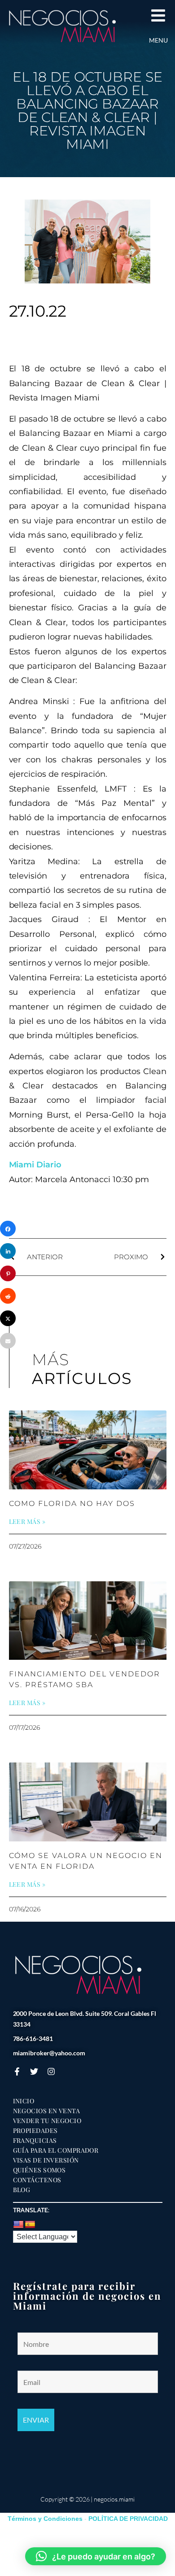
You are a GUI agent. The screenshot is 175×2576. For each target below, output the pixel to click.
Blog (22, 2190)
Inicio (24, 2101)
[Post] (8, 1318)
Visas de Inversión (46, 2160)
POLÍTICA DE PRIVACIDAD (128, 2519)
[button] (96, 2556)
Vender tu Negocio (47, 2121)
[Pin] (8, 1273)
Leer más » (27, 1522)
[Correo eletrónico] (8, 1341)
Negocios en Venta (47, 2111)
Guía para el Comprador (56, 2150)
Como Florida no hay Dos (72, 1503)
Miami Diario (35, 1165)
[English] (18, 2225)
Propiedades (35, 2131)
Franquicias (35, 2141)
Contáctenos (37, 2180)
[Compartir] (8, 1229)
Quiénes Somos (39, 2170)
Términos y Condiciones (45, 2519)
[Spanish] (30, 2225)
